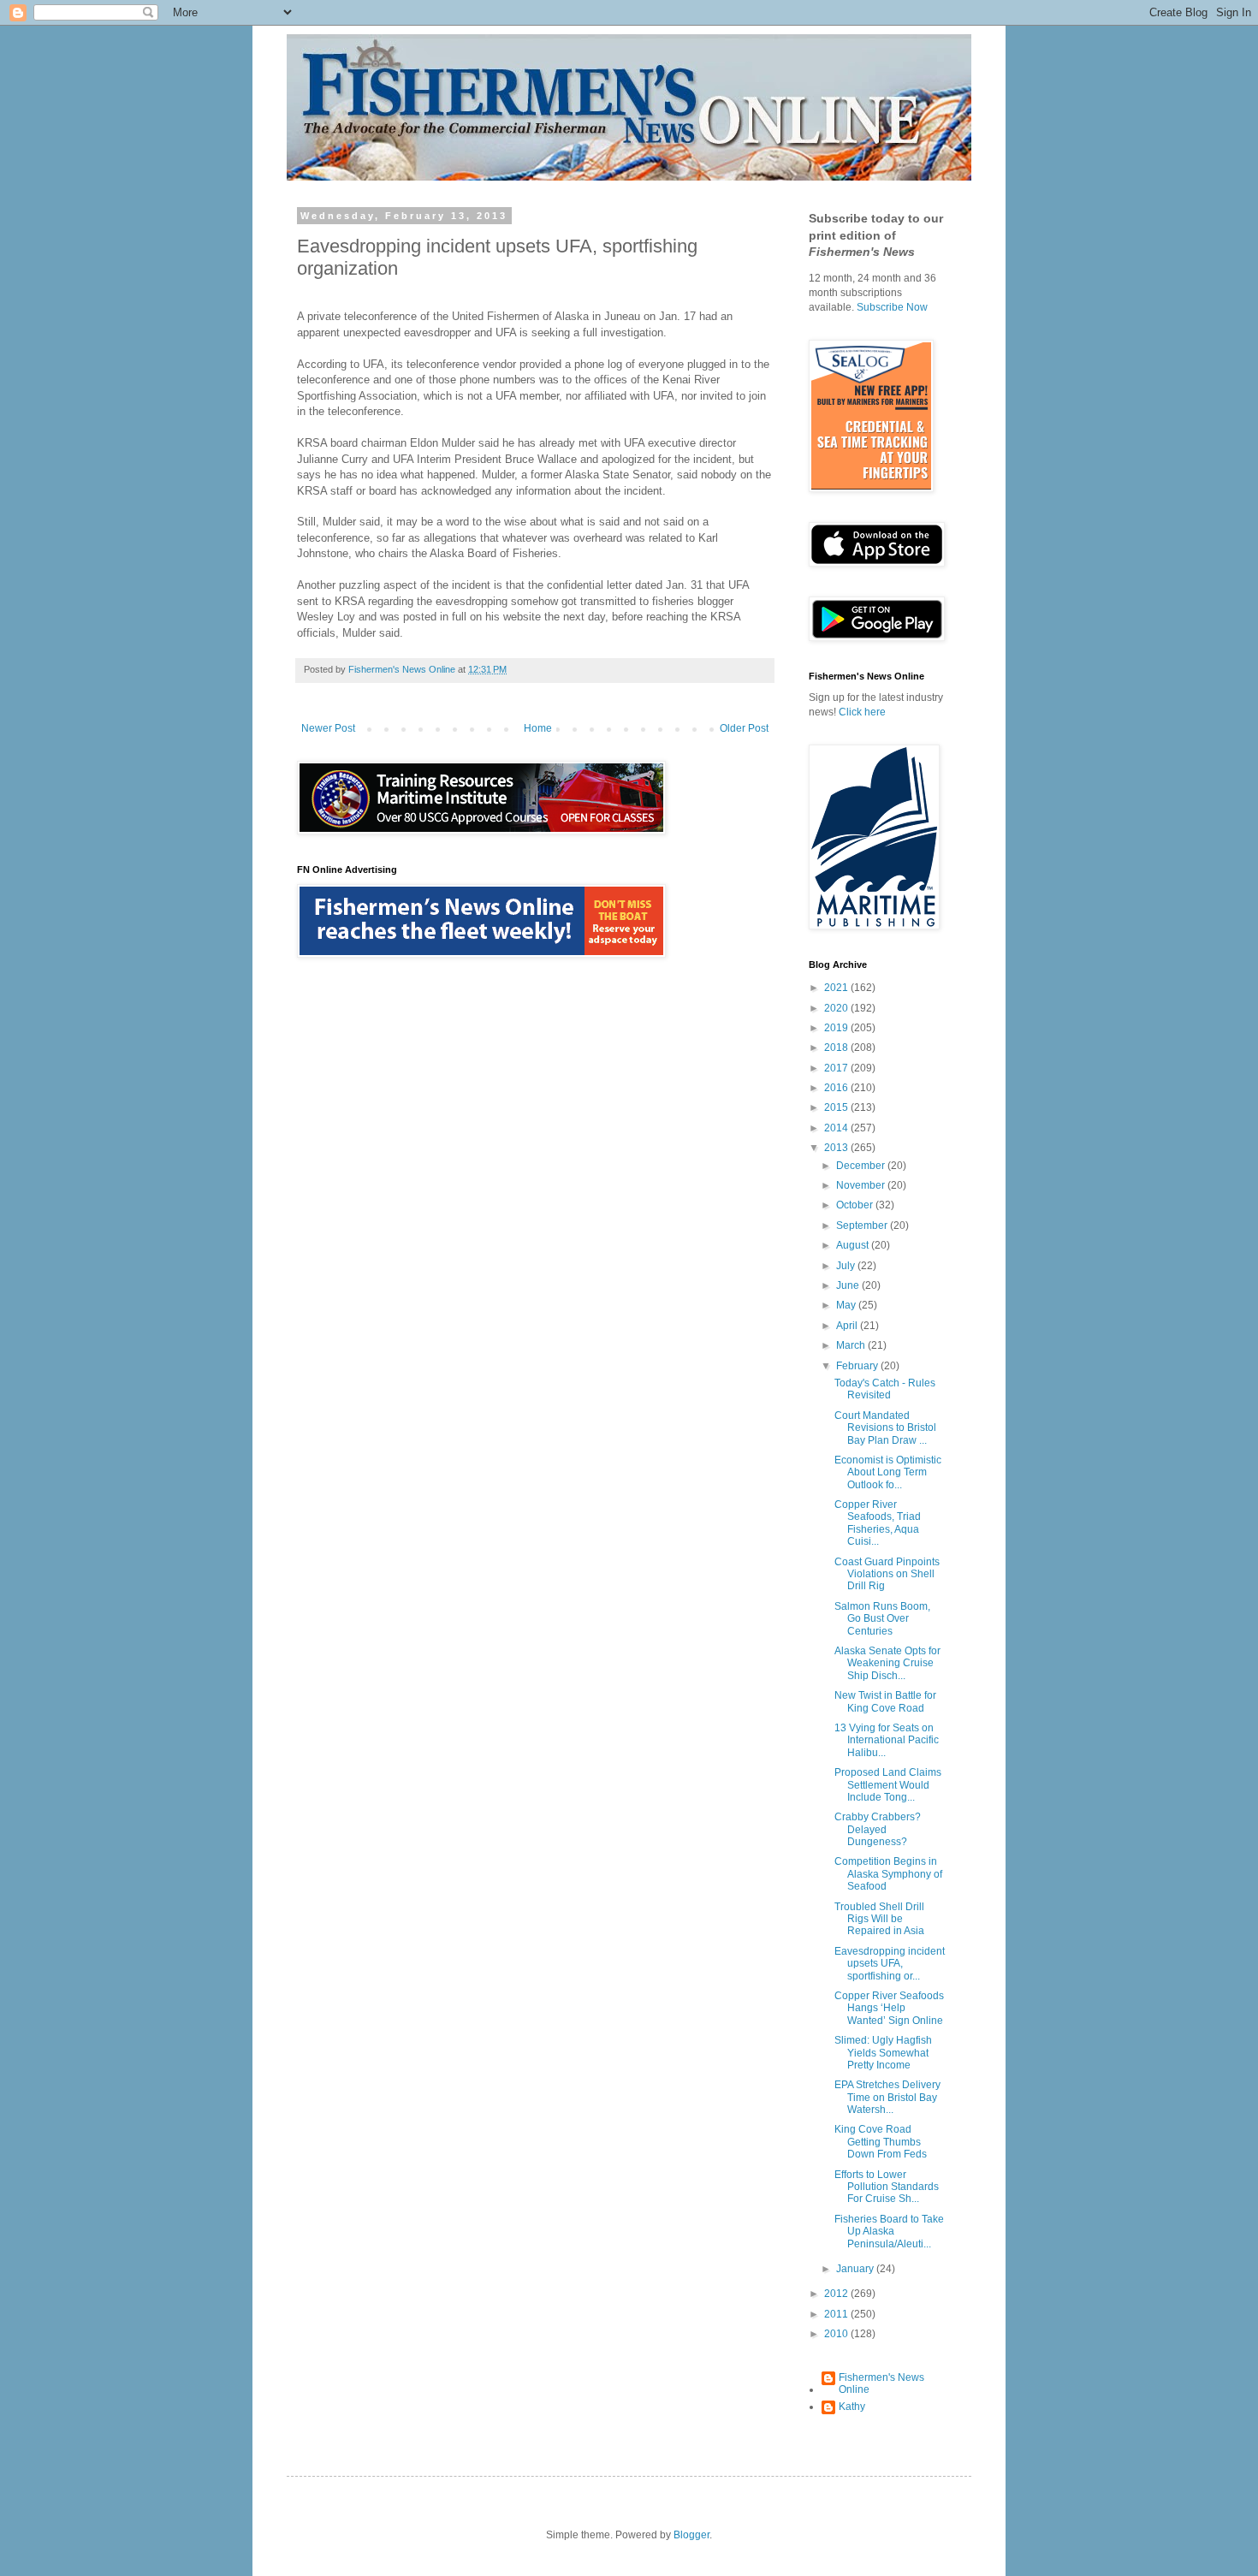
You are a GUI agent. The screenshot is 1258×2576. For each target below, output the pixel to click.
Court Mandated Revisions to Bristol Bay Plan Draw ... (885, 1428)
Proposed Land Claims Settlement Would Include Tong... (888, 1785)
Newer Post (328, 728)
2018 (837, 1048)
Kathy (852, 2407)
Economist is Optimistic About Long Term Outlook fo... (888, 1472)
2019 (837, 1028)
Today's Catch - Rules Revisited (885, 1389)
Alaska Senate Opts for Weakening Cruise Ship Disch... (887, 1663)
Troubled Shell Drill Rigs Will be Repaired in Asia (879, 1919)
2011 (837, 2314)
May (847, 1305)
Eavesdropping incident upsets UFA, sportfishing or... (890, 1964)
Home (538, 728)
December (862, 1166)
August (854, 1245)
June (849, 1285)
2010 (837, 2334)
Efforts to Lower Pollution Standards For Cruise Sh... (887, 2187)
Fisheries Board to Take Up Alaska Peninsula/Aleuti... (889, 2232)
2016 (837, 1088)
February (858, 1366)
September (863, 1226)
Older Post (744, 728)
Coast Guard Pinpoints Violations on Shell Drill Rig (887, 1574)
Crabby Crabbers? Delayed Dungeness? (878, 1829)
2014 (837, 1128)
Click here (862, 712)
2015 (837, 1107)
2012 (837, 2294)
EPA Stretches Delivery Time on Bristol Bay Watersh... (887, 2097)
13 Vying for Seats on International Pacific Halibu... (887, 1740)
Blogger (691, 2535)
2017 (837, 1068)
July (847, 1266)
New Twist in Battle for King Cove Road (885, 1701)
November (862, 1185)
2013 (837, 1148)
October (856, 1205)
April (848, 1326)
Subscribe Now (892, 307)
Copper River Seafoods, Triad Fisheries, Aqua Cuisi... (878, 1523)
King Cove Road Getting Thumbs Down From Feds (881, 2142)
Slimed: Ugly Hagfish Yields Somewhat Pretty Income (883, 2053)
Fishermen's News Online (881, 2383)
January (856, 2269)
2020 (837, 1008)
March (852, 1345)
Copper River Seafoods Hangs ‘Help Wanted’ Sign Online (889, 2008)
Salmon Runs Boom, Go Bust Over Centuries (882, 1619)
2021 (837, 988)
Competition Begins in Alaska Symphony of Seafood (888, 1874)
